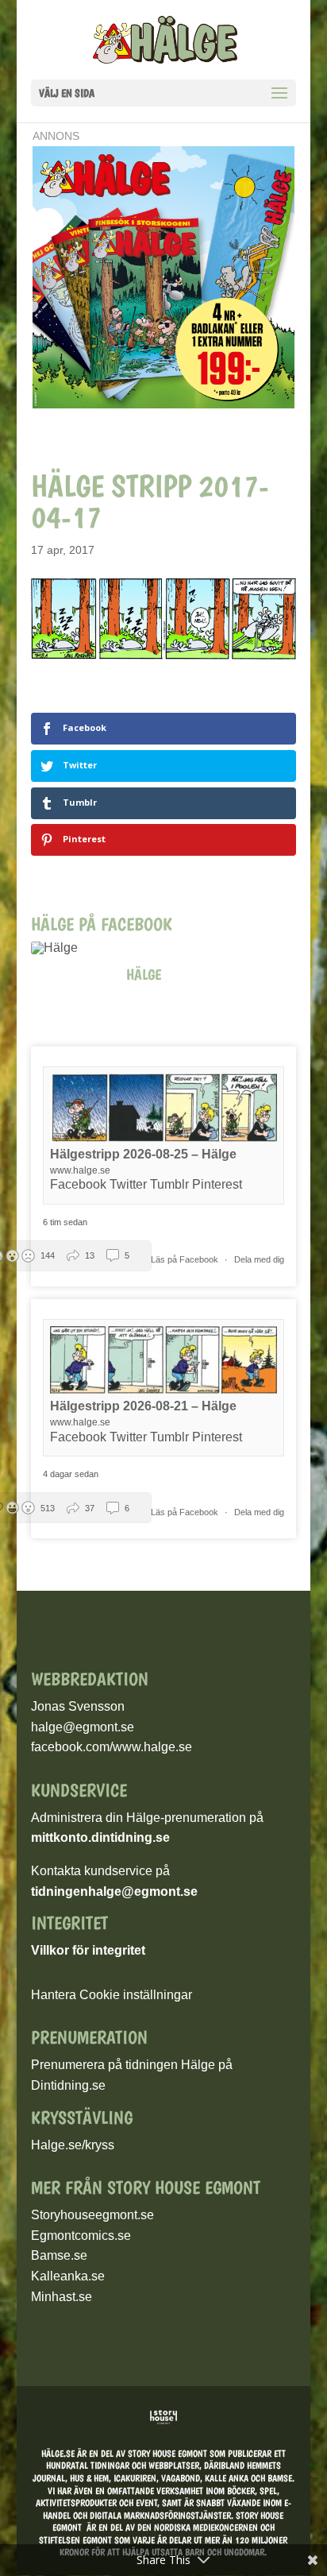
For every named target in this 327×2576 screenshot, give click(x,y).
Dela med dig (259, 1259)
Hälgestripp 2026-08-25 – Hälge (143, 1154)
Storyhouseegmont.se (92, 2215)
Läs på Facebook (186, 1259)
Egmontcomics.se (81, 2236)
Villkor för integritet (88, 1950)
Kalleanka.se (68, 2276)
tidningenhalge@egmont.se (114, 1891)
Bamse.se (59, 2255)
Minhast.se (62, 2297)
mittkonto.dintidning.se (100, 1837)
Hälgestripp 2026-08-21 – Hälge (143, 1406)
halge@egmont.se (83, 1727)
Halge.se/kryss (73, 2145)
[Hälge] (63, 948)
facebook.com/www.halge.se (112, 1747)
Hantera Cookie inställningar (112, 1995)
